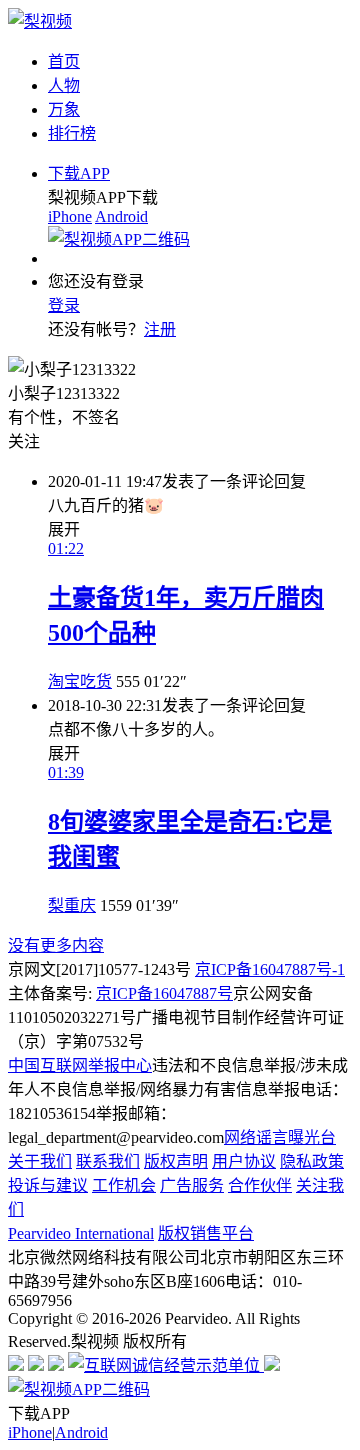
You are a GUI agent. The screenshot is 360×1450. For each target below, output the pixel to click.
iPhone (70, 216)
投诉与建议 (48, 1185)
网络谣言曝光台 (280, 1137)
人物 (64, 85)
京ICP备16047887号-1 (270, 969)
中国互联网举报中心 (80, 1065)
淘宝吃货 (80, 681)
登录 (64, 305)
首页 (64, 61)
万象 (64, 109)
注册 (160, 329)
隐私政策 (312, 1161)
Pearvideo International (81, 1233)
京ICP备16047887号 (164, 993)
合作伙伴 (260, 1185)
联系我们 (108, 1161)
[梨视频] (40, 21)
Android (121, 216)
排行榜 (72, 133)
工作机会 (124, 1185)
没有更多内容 (56, 945)
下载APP (79, 173)
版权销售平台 (206, 1233)
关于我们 (40, 1161)
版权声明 (176, 1161)
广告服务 (192, 1185)
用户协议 (244, 1161)
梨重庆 (72, 905)
